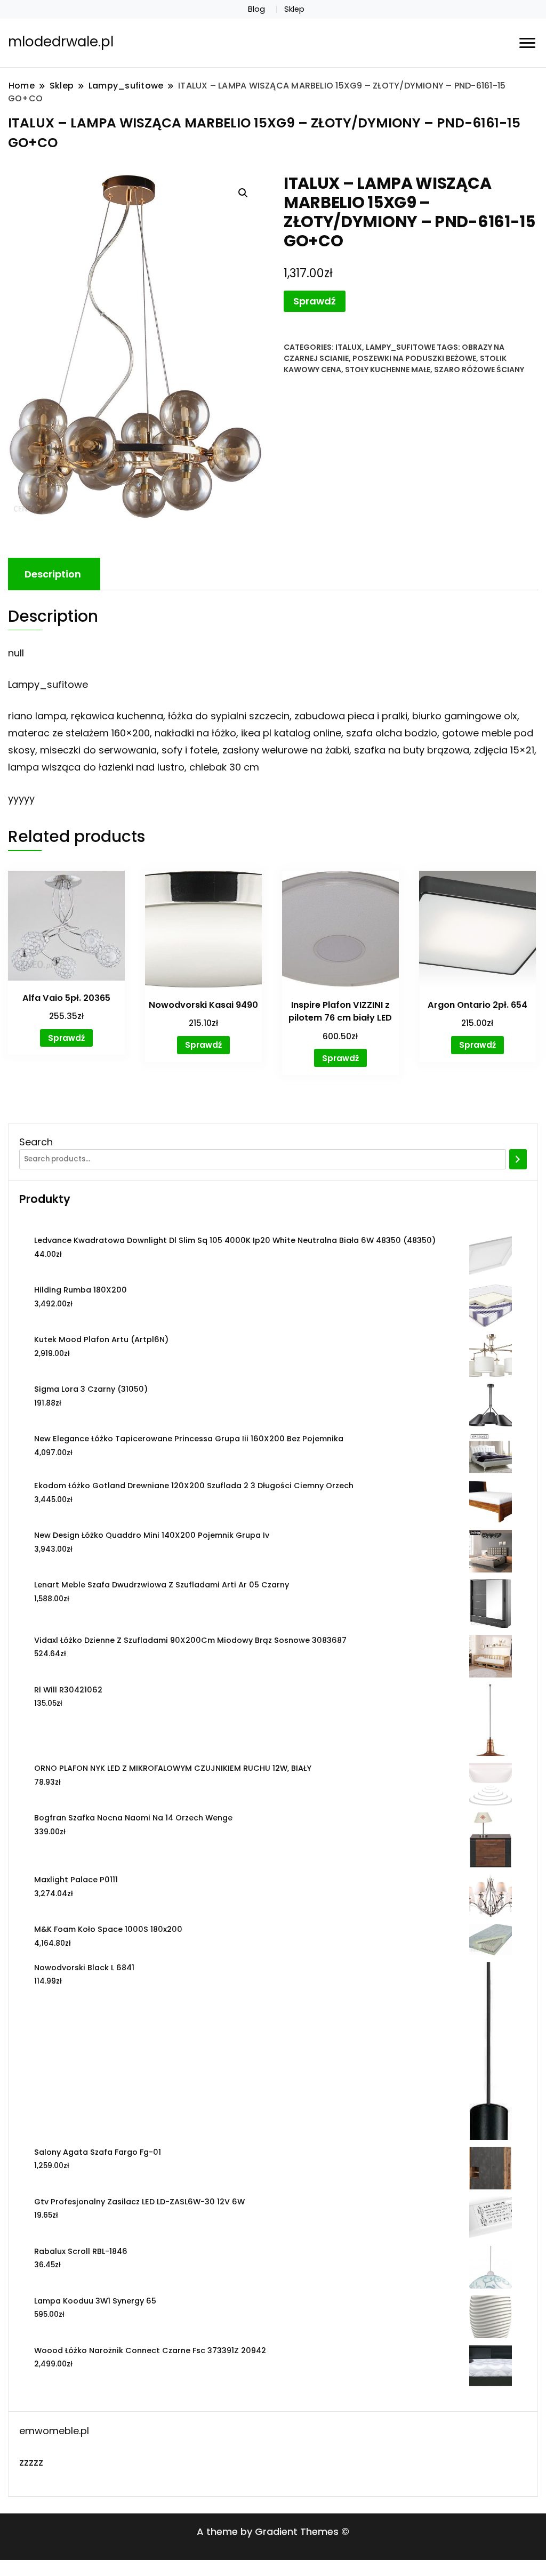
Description (53, 574)
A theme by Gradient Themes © (273, 2531)
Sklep (294, 9)
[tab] (53, 574)
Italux (349, 347)
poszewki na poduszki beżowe (414, 358)
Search (36, 1142)
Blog (256, 9)
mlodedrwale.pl (61, 42)
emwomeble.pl (54, 2431)
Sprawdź (315, 301)
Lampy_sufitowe (400, 347)
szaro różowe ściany (479, 370)
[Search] (518, 1159)
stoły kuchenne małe (388, 370)
